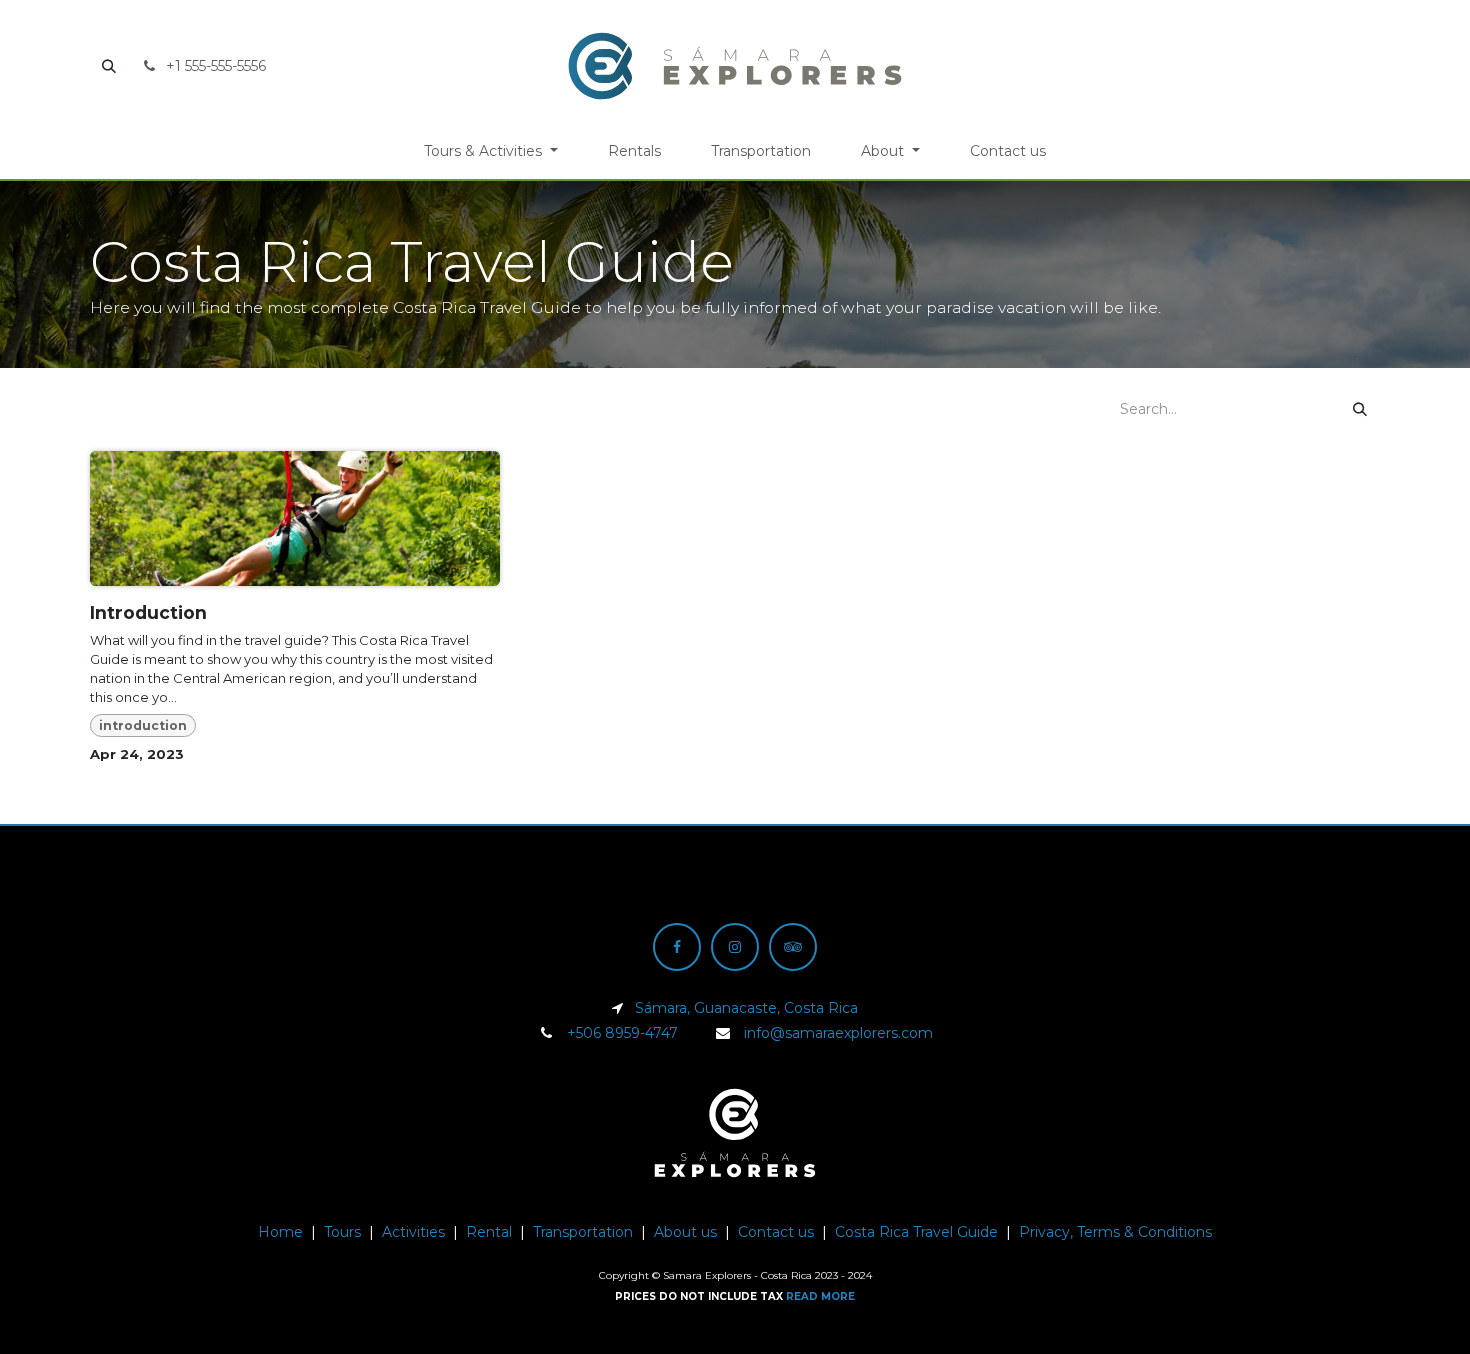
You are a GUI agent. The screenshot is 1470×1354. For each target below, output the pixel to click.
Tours (342, 1232)
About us (685, 1232)
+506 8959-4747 (622, 1033)
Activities (413, 1232)
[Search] (1360, 409)
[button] (109, 66)
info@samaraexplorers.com (838, 1033)
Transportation (583, 1232)
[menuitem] (491, 151)
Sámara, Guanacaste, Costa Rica (746, 1008)
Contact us (776, 1232)
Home (280, 1232)
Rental (489, 1232)
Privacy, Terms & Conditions (1115, 1232)
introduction (143, 725)
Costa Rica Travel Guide (916, 1232)
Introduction (148, 612)
